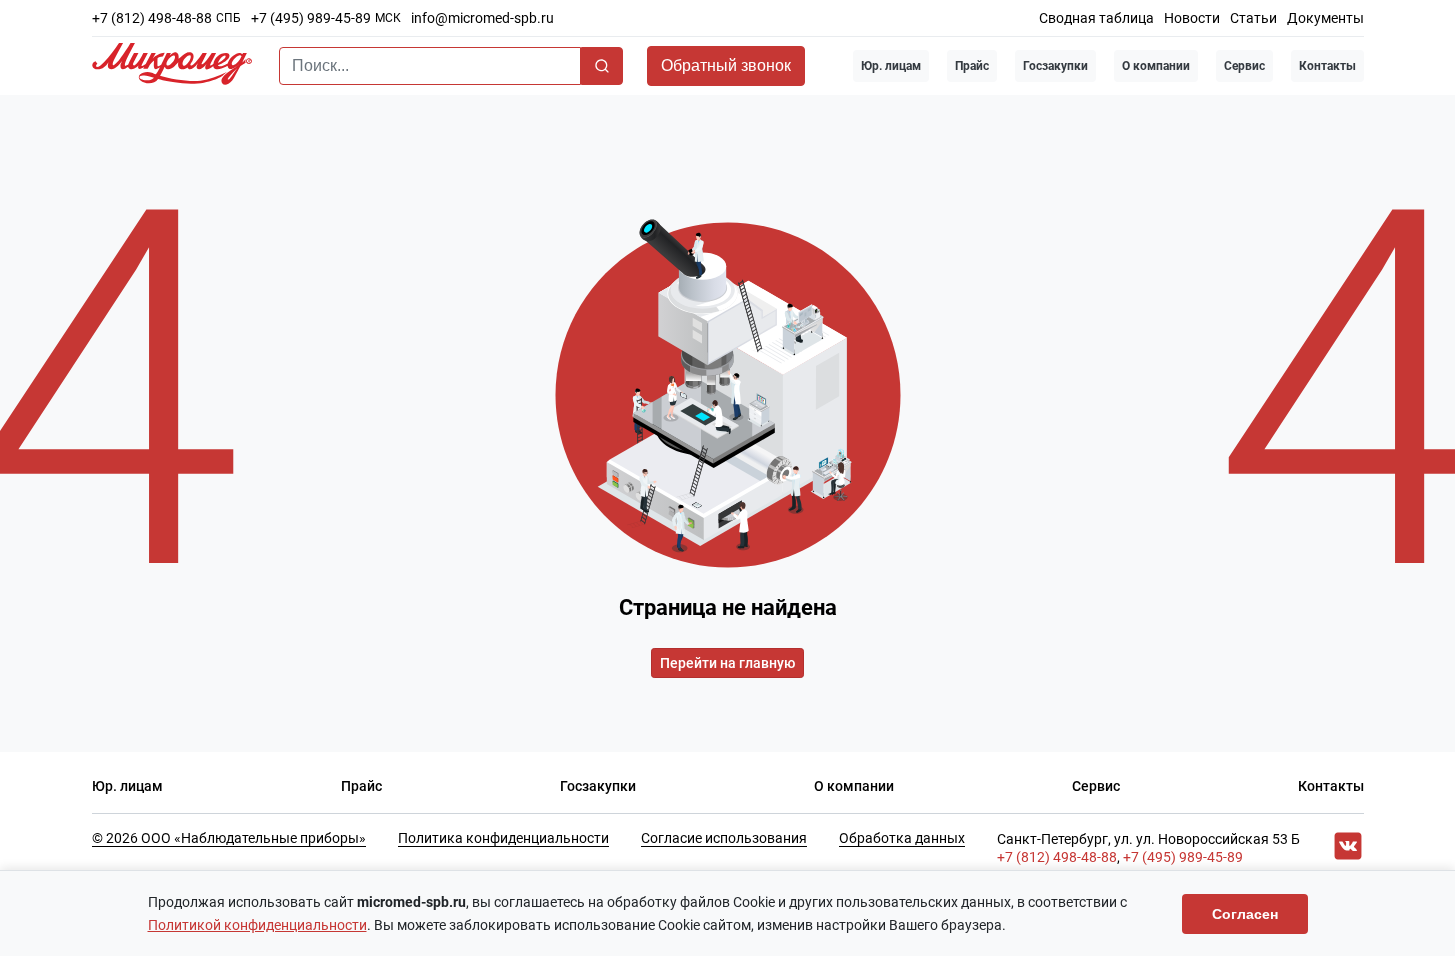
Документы (1325, 18)
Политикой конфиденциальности (257, 925)
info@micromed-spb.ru (482, 18)
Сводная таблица (1096, 18)
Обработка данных (902, 838)
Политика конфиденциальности (503, 838)
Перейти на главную (727, 663)
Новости (1192, 18)
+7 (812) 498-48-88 (152, 18)
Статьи (1253, 18)
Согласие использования (724, 838)
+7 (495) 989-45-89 (311, 18)
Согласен (1245, 914)
